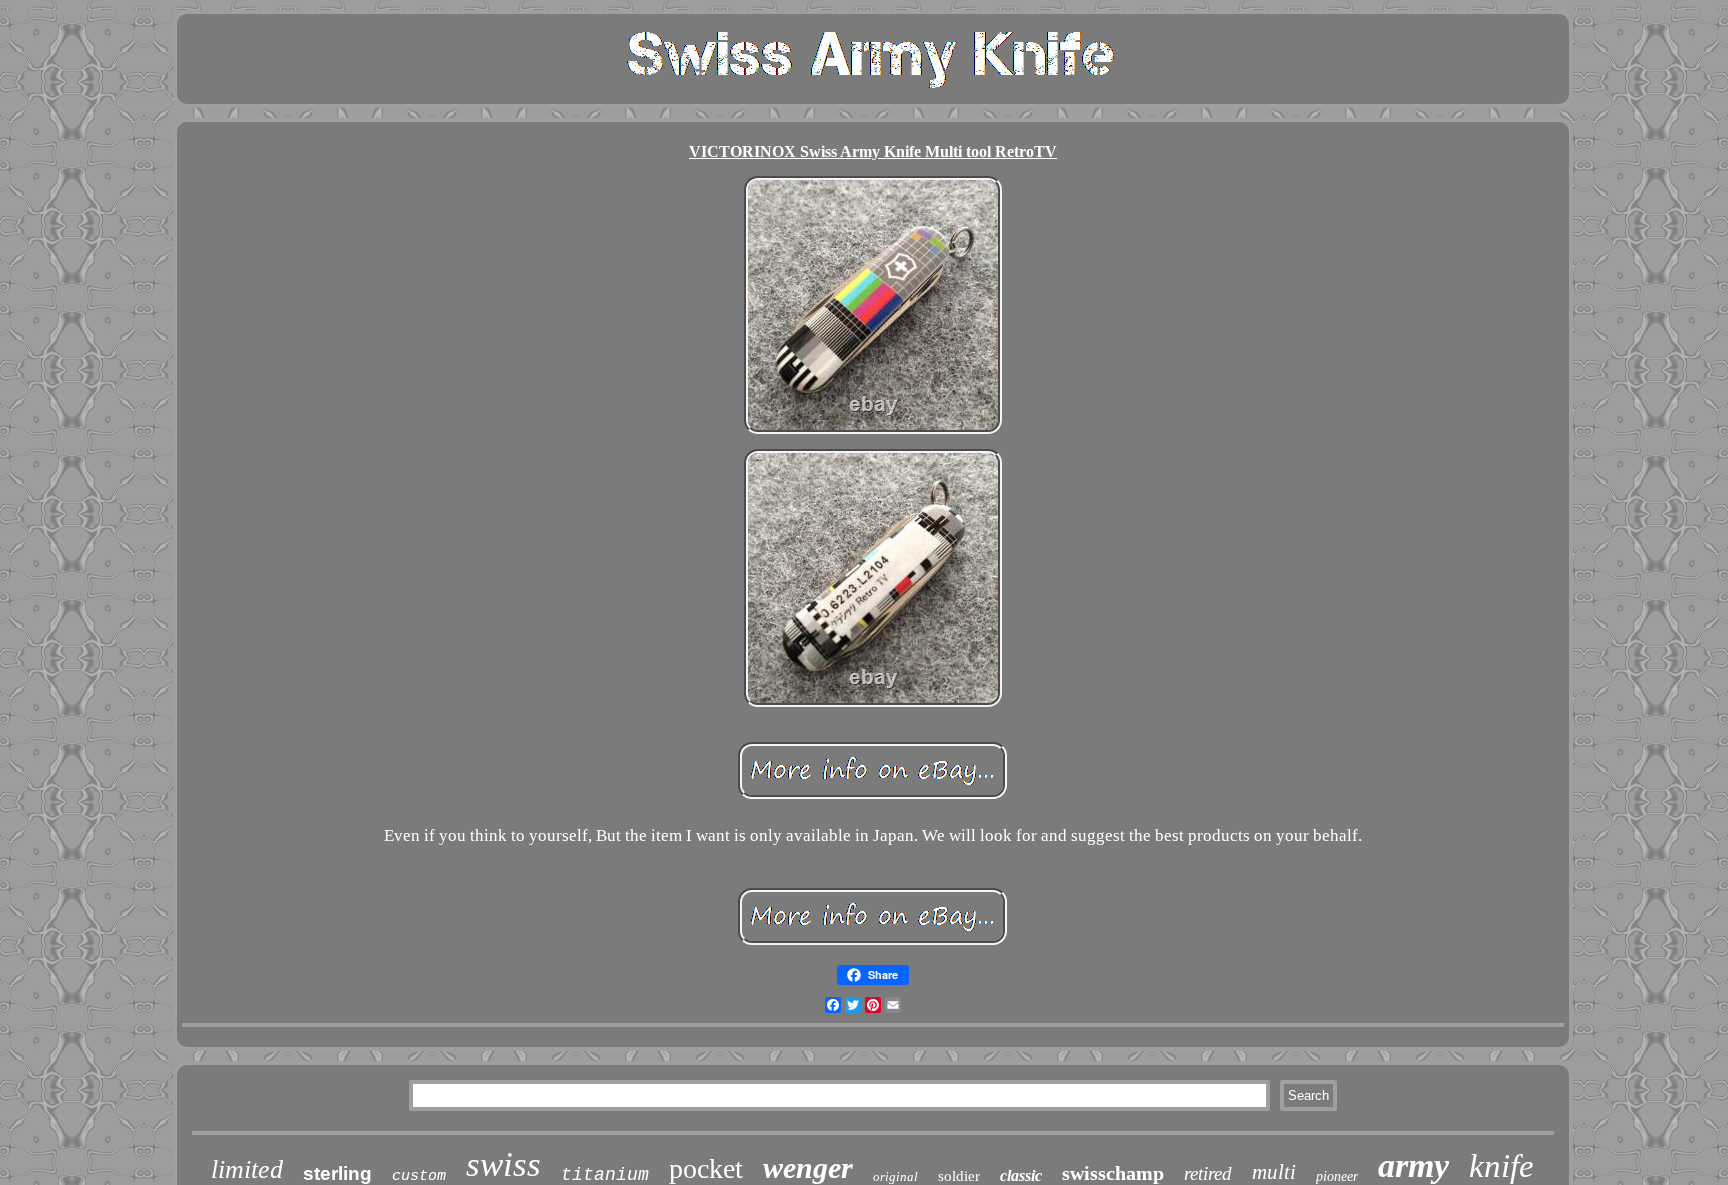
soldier (959, 1176)
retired (1208, 1173)
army (1413, 1165)
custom (419, 1176)
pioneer (1337, 1176)
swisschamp (1113, 1173)
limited (247, 1169)
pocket (706, 1168)
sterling (337, 1173)
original (895, 1176)
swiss (503, 1164)
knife (1501, 1166)
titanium (605, 1175)
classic (1021, 1175)
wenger (808, 1167)
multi (1274, 1172)
